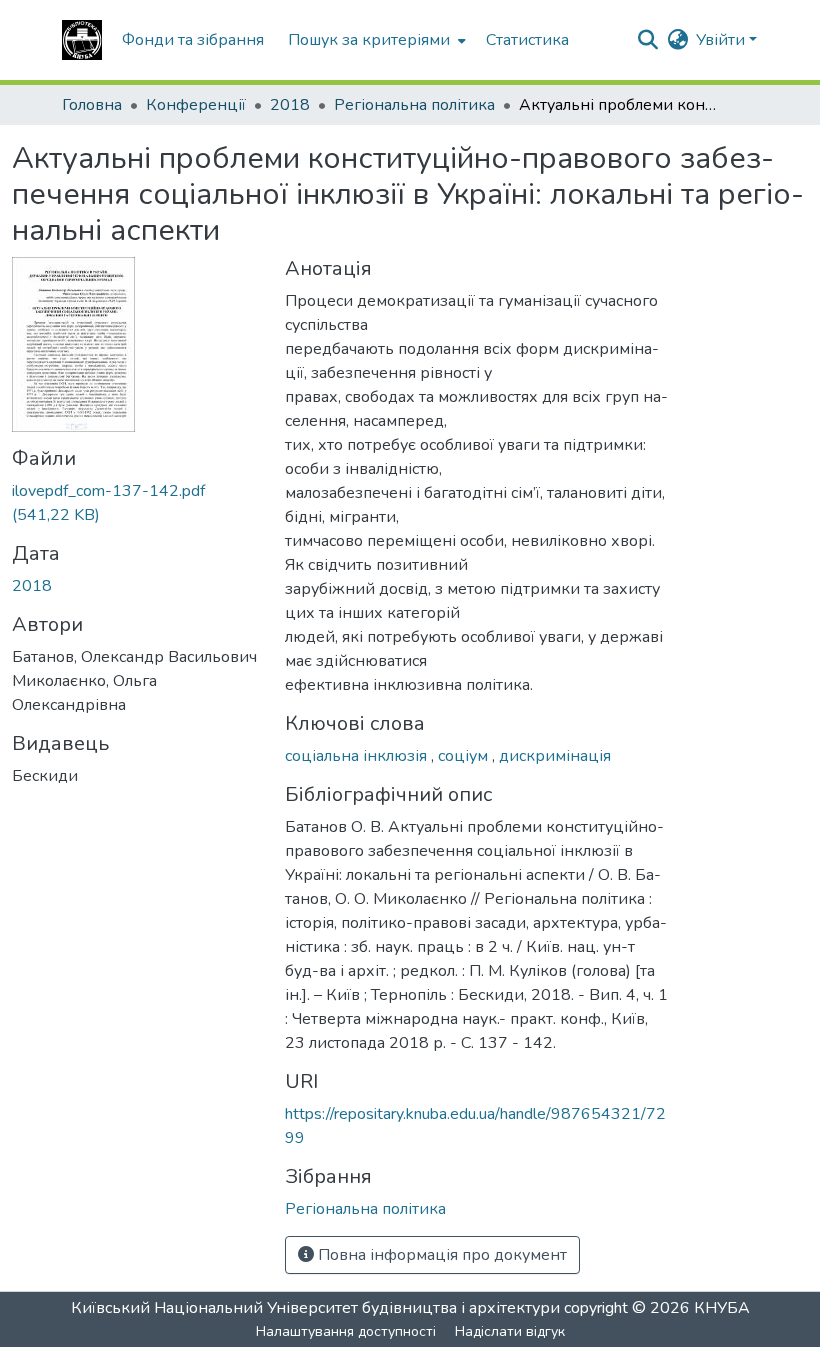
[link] (136, 503)
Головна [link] (92, 105)
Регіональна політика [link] (414, 105)
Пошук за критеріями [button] (369, 40)
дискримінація (555, 756)
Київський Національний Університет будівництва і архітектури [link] (315, 1308)
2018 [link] (290, 105)
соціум (465, 756)
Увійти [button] (722, 40)
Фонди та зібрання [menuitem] (193, 40)
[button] (82, 40)
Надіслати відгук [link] (510, 1331)
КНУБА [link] (722, 1308)
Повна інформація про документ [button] (440, 1255)
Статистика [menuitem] (527, 40)
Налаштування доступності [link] (346, 1331)
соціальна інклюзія (358, 756)
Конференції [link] (196, 105)
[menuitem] (375, 40)
